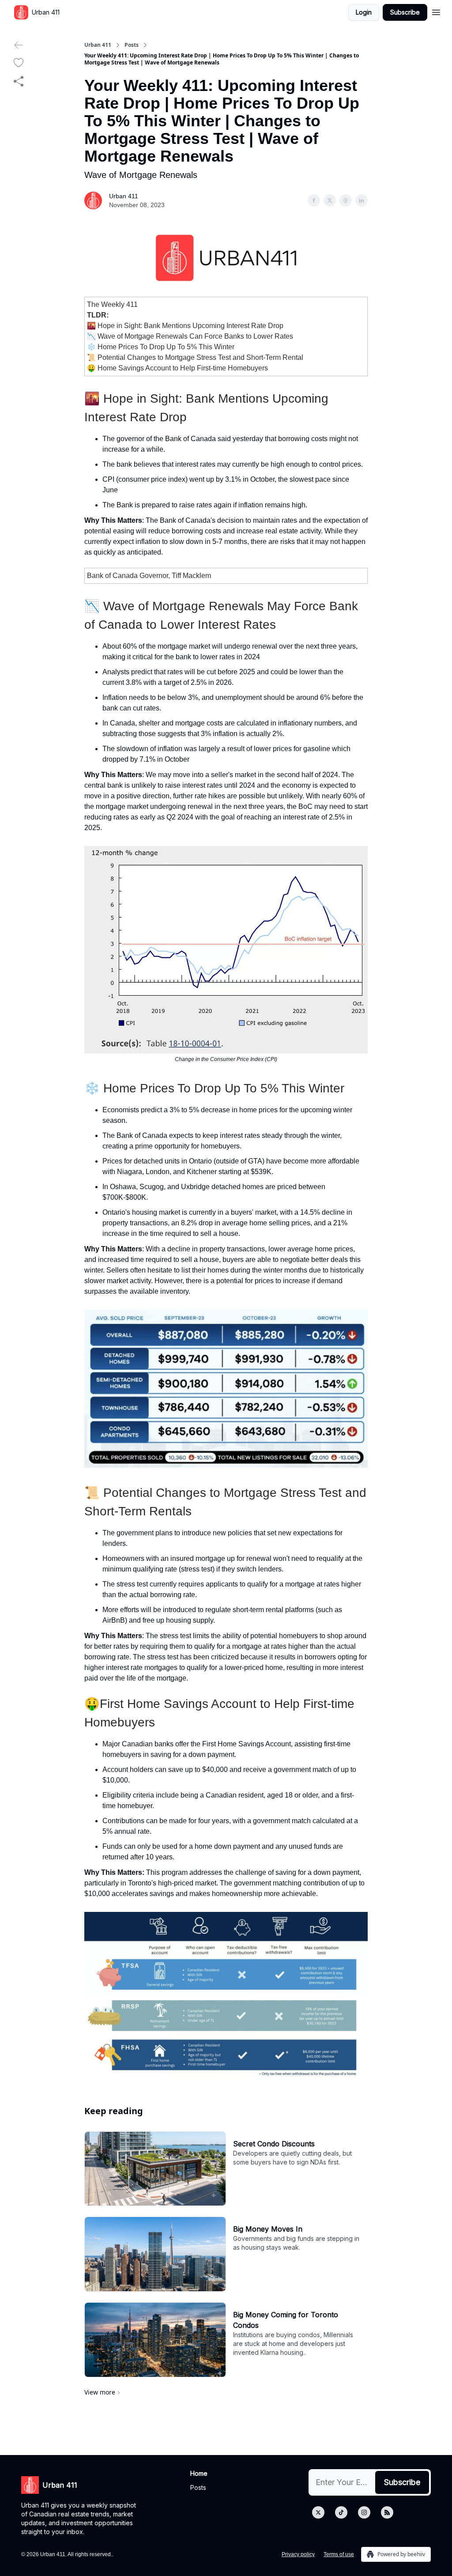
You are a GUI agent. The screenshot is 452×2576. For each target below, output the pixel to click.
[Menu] (436, 11)
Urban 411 (98, 45)
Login (364, 12)
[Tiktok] (341, 2512)
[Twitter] (318, 2512)
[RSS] (387, 2512)
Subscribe (405, 12)
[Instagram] (364, 2512)
